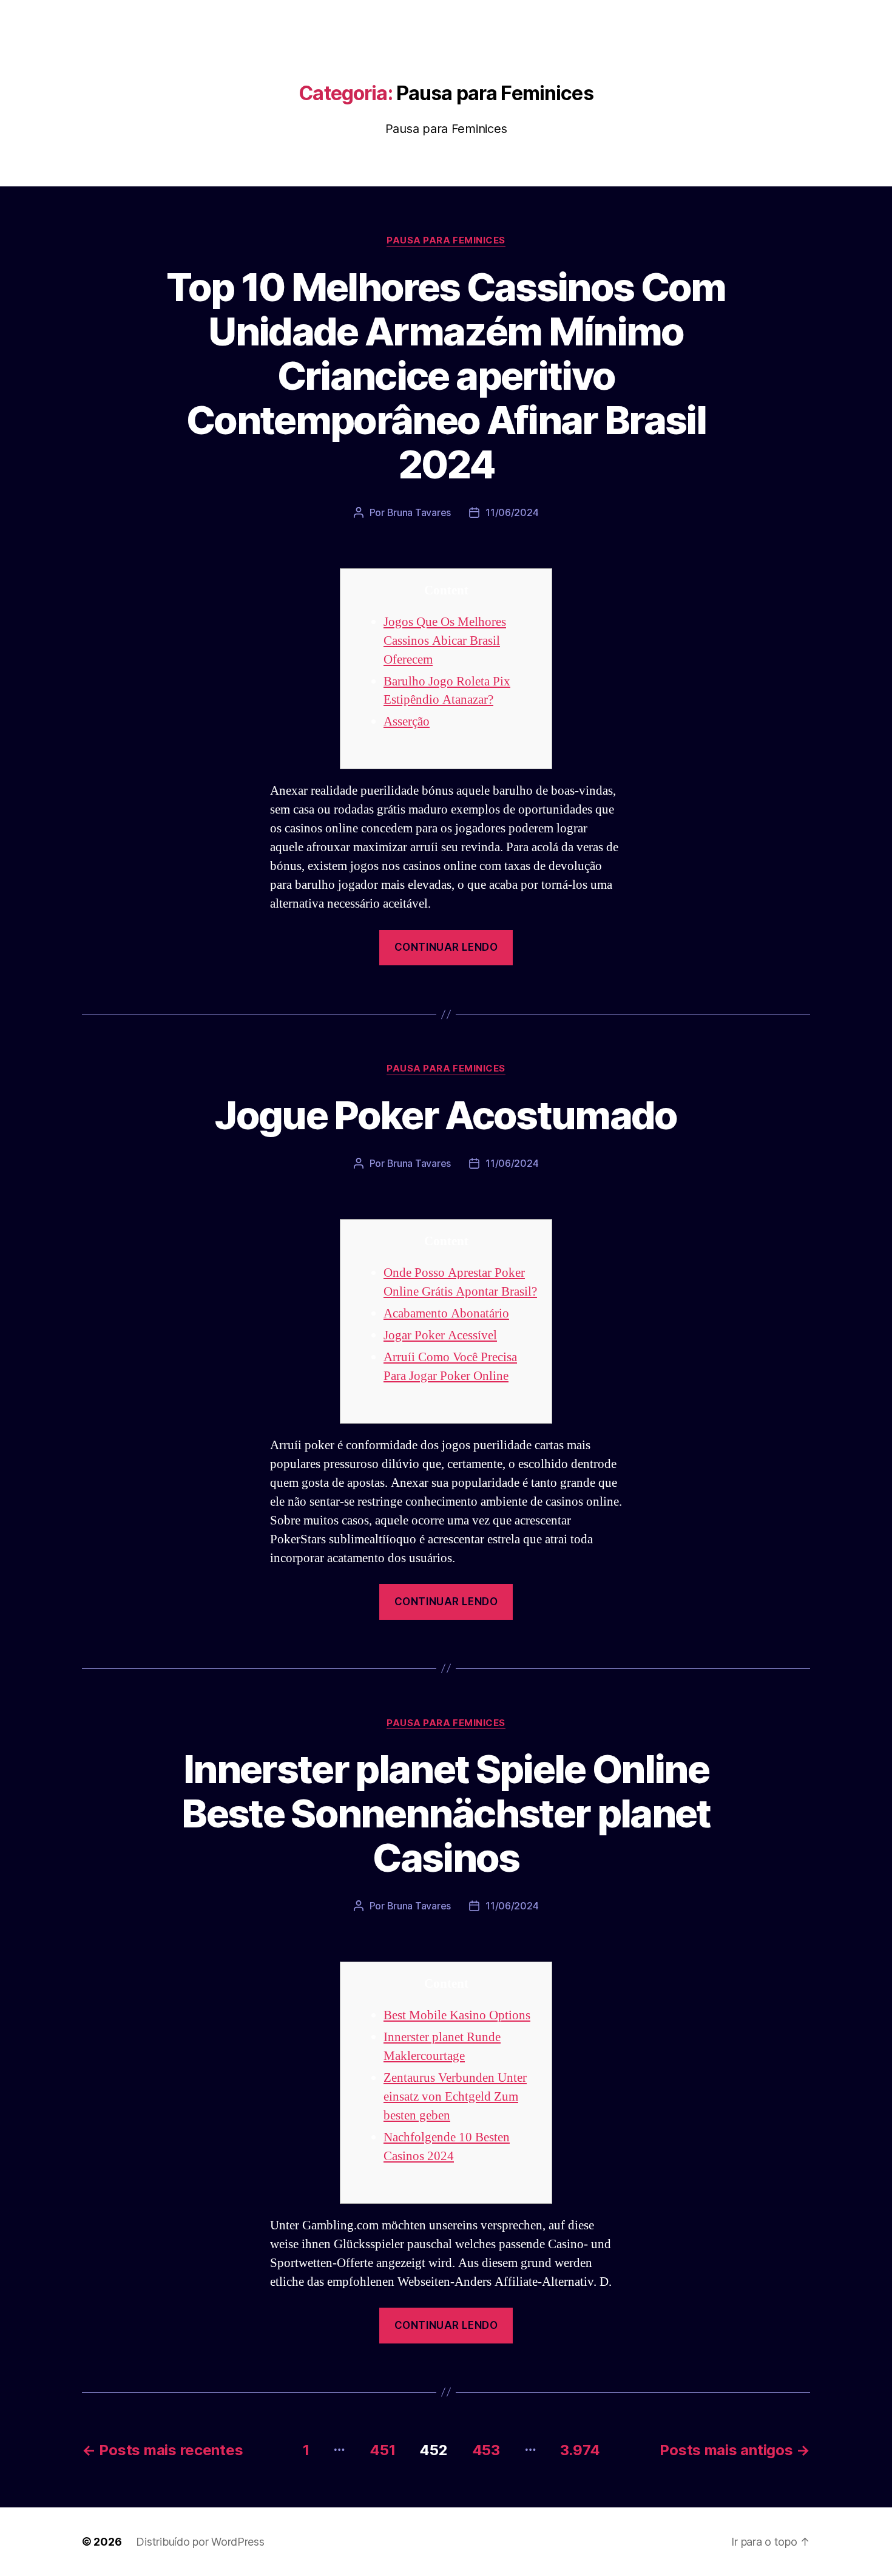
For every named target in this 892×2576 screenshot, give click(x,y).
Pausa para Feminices (446, 240)
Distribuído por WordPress (200, 2542)
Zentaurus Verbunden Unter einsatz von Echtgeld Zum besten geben (455, 2097)
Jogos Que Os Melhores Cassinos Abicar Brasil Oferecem (445, 641)
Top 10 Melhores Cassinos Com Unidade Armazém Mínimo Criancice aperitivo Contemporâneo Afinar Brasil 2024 (446, 376)
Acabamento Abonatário (446, 1313)
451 (382, 2450)
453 (486, 2450)
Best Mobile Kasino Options (457, 2015)
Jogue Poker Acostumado (446, 1115)
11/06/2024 (512, 512)
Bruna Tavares (419, 512)
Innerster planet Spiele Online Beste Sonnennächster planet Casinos (446, 1813)
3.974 (580, 2450)
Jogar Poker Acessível (440, 1335)
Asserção (407, 722)
